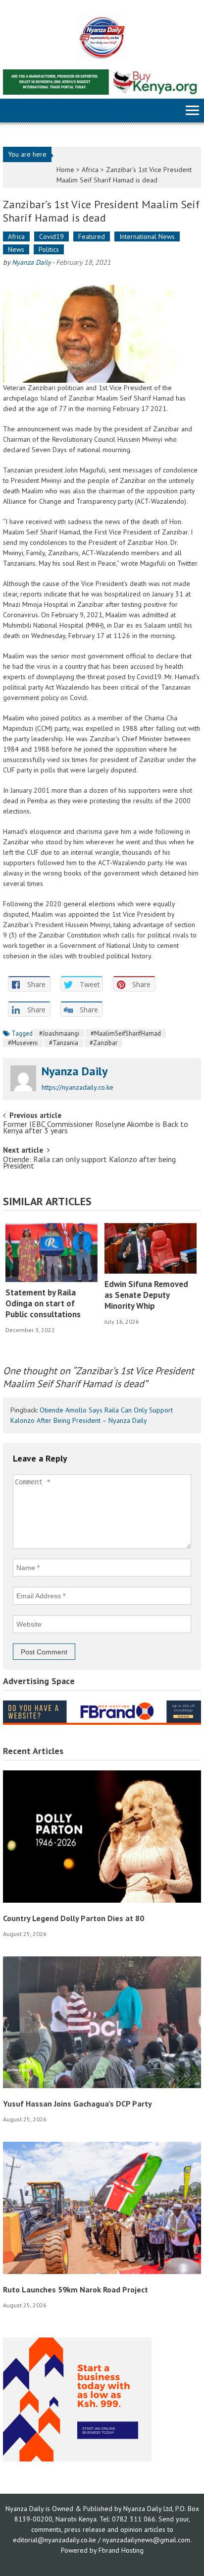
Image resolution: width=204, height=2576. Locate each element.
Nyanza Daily (31, 262)
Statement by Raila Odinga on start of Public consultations (43, 1303)
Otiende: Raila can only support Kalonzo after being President (89, 1163)
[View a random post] (10, 112)
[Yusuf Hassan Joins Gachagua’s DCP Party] (102, 2022)
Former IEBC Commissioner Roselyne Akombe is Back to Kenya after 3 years (96, 1128)
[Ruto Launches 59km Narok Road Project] (102, 2207)
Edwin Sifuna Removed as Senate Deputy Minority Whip (146, 1295)
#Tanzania (64, 1043)
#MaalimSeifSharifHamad (126, 1033)
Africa (90, 170)
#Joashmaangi (59, 1033)
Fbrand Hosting (121, 2550)
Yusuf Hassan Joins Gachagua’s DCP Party (77, 2104)
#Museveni (23, 1043)
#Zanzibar (103, 1043)
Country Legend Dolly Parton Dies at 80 (74, 1918)
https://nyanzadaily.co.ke (77, 1087)
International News (147, 236)
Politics (49, 249)
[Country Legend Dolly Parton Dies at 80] (102, 1836)
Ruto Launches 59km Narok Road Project (76, 2289)
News (16, 249)
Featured (92, 236)
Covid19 (51, 236)
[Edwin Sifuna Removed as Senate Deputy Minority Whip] (151, 1248)
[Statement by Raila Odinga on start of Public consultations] (51, 1253)
